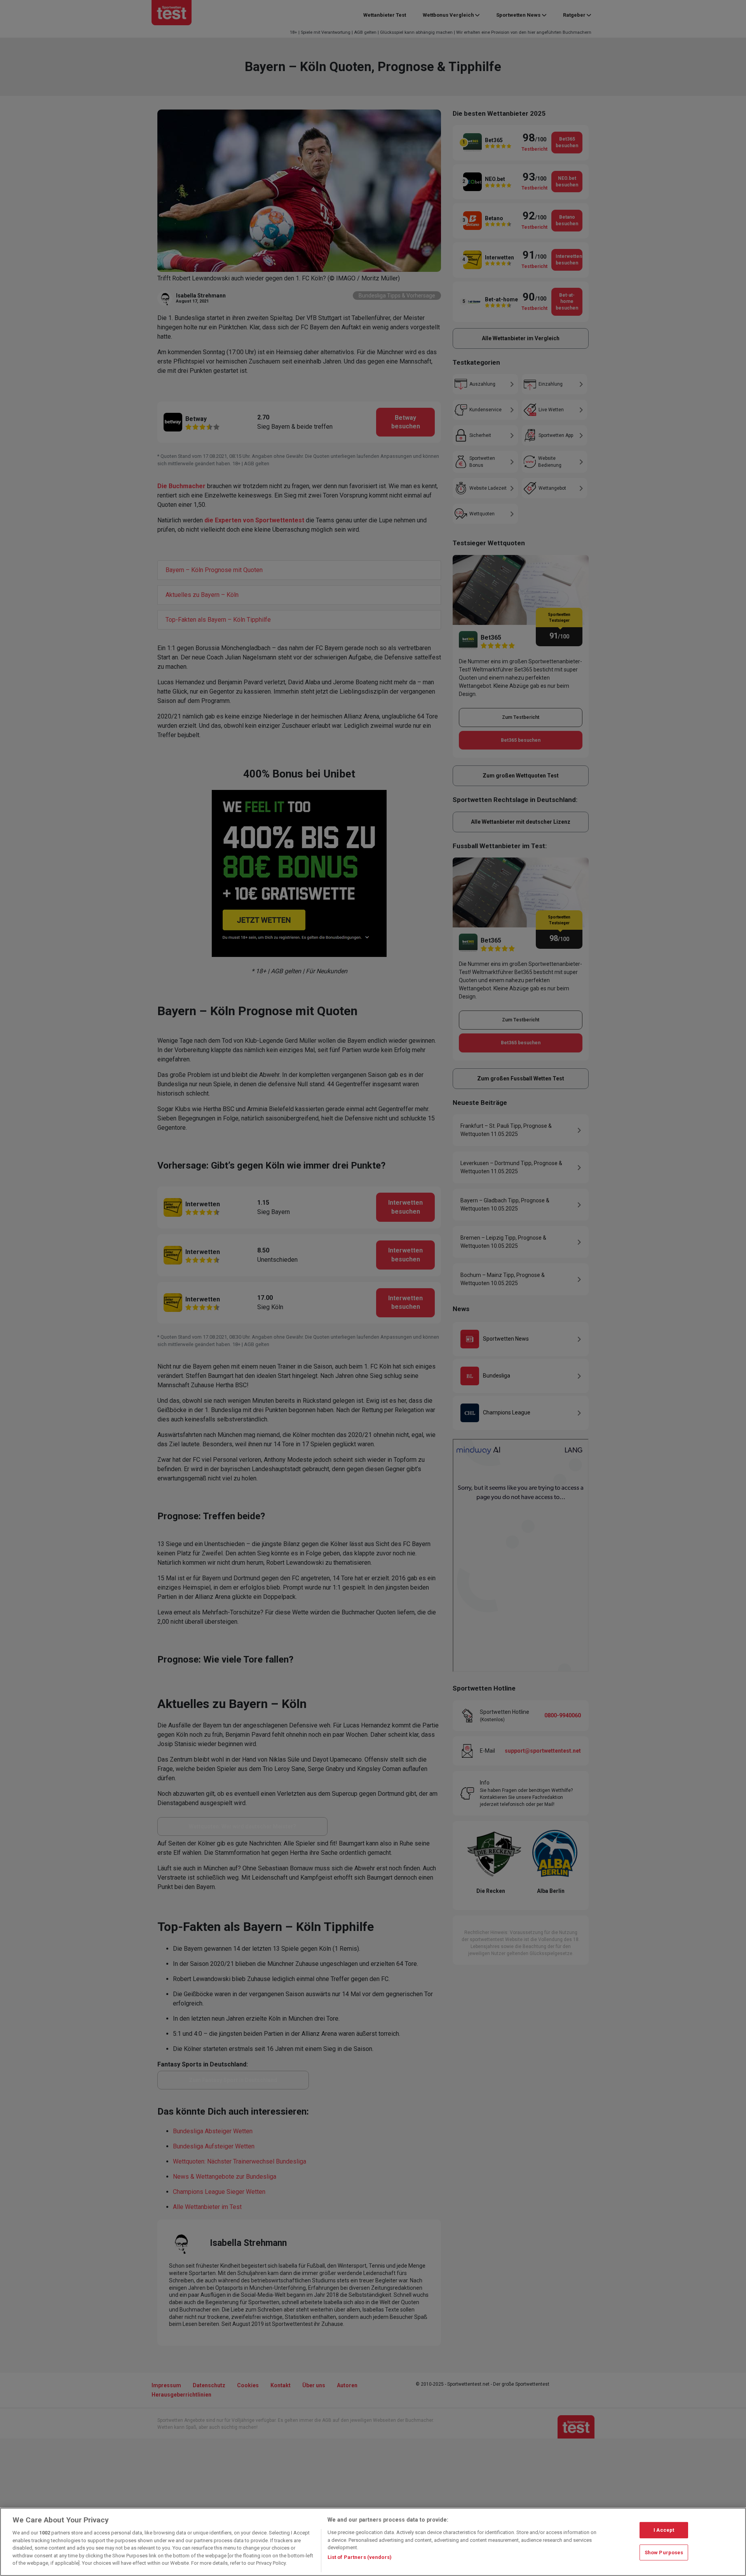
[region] (373, 2542)
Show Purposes (664, 2553)
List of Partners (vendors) (360, 2557)
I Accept (664, 2530)
